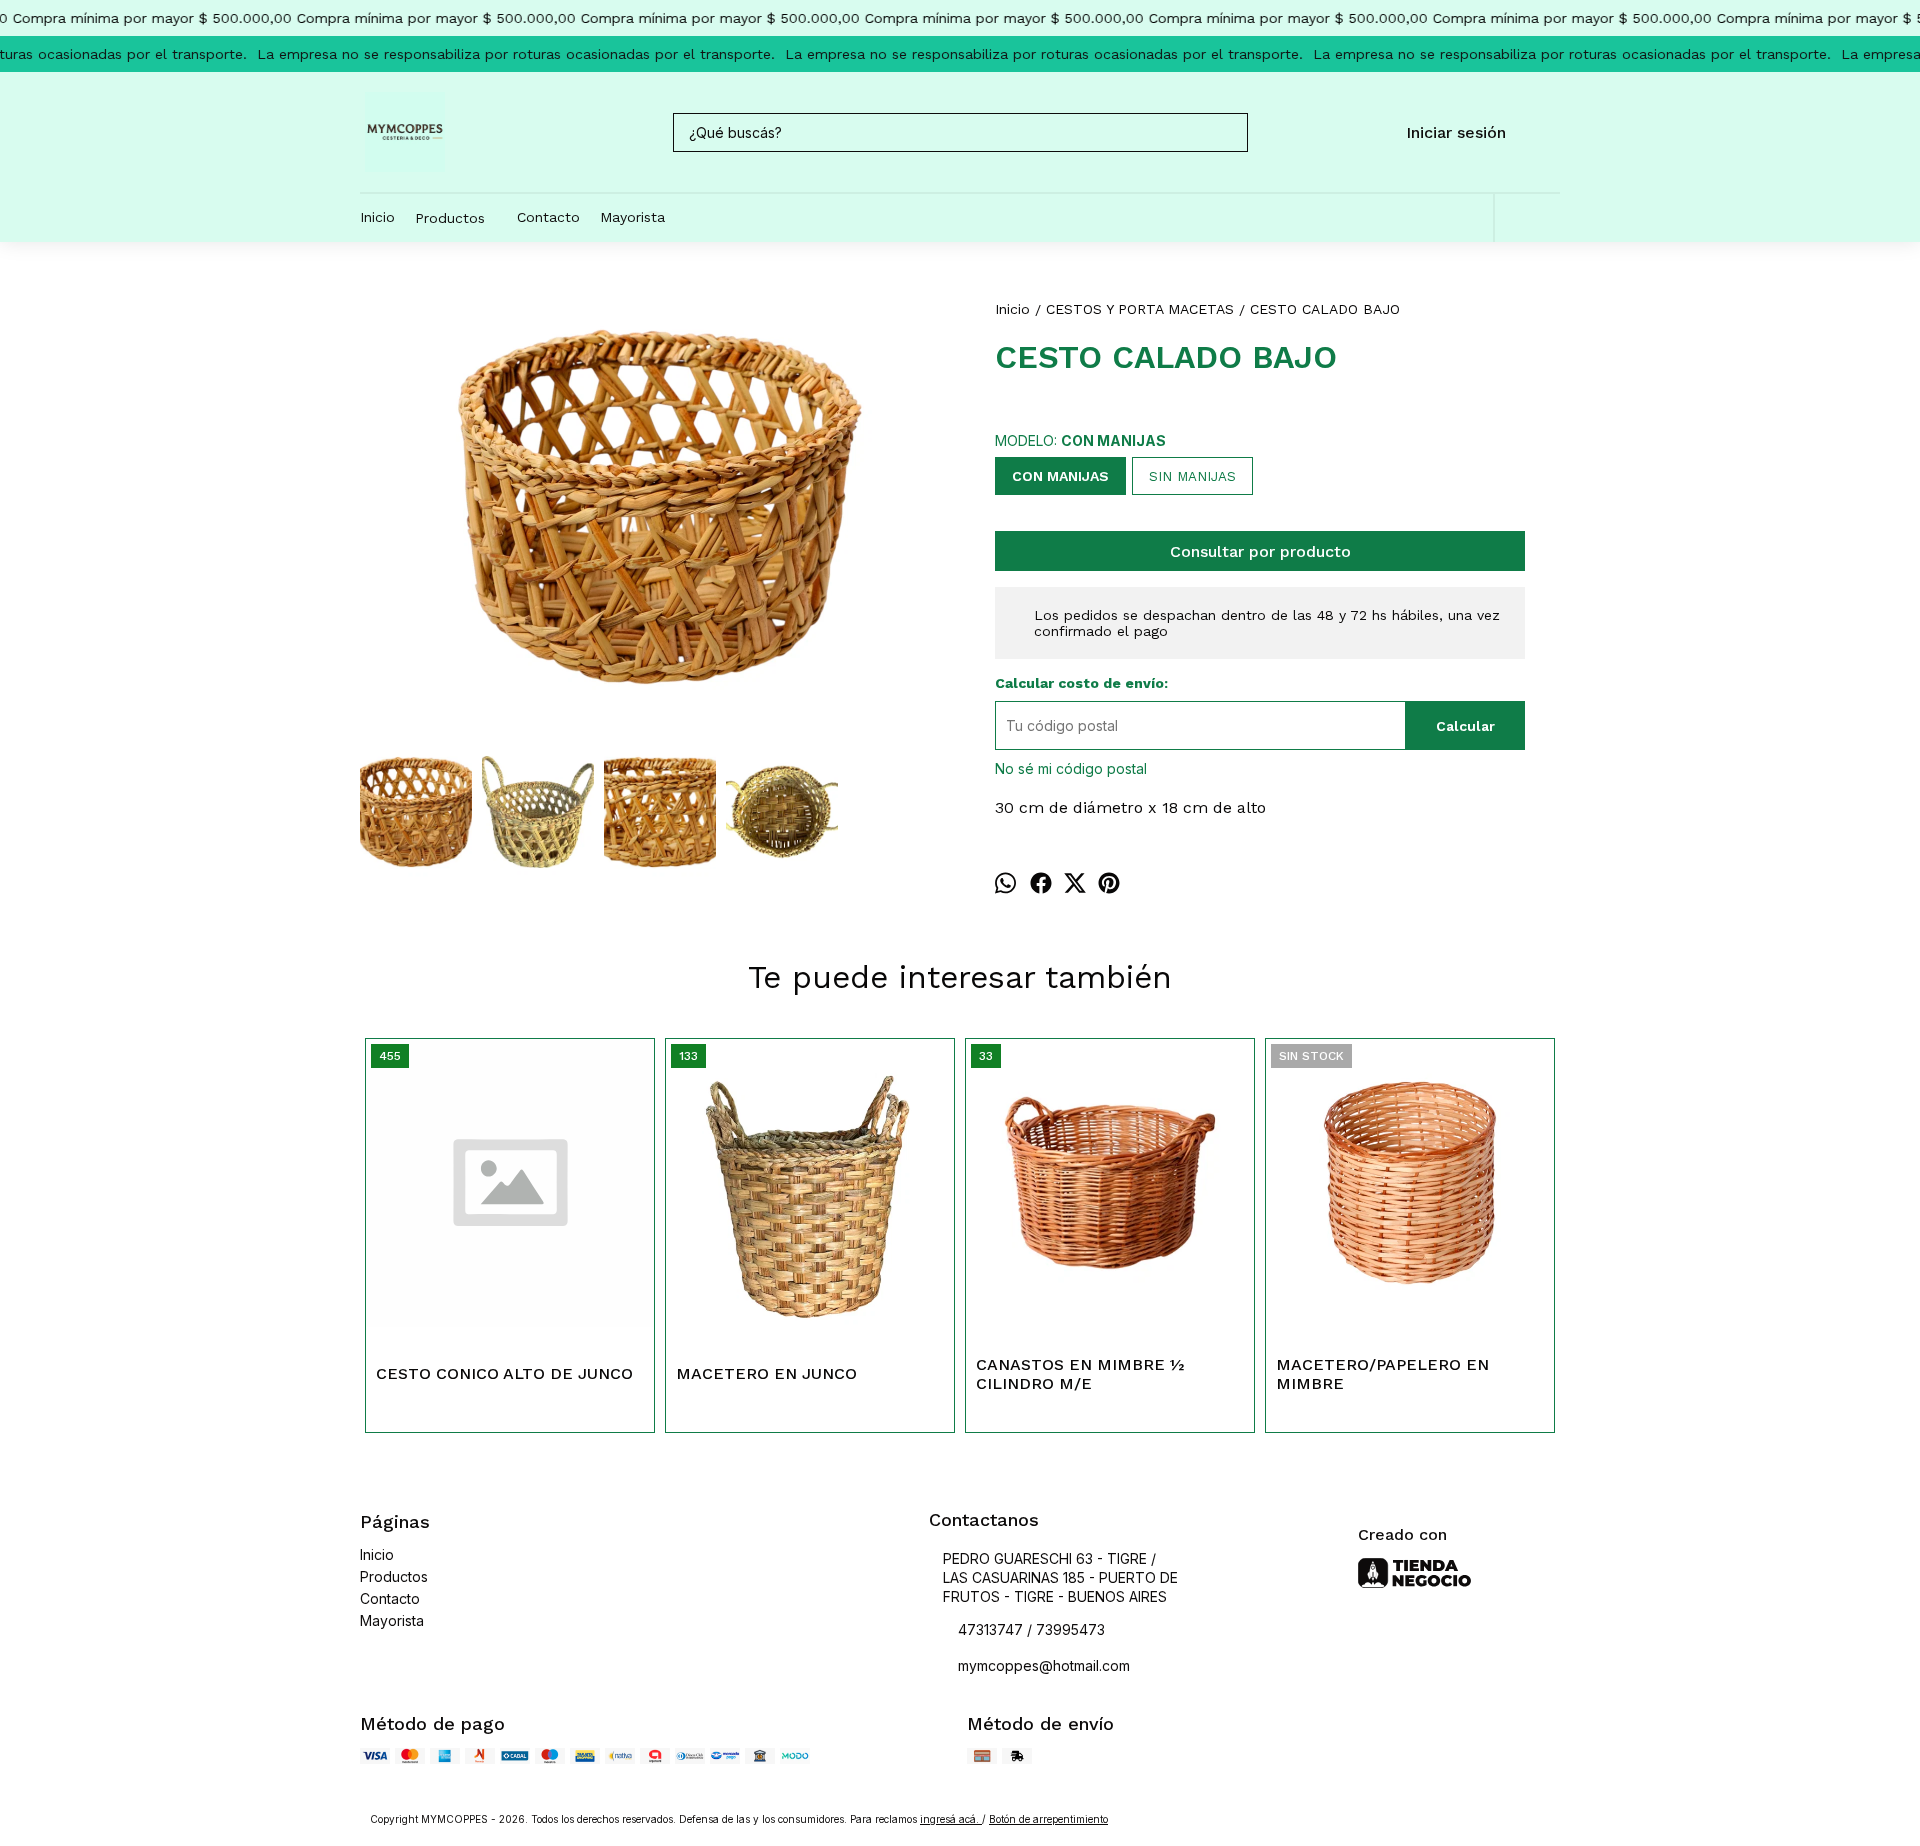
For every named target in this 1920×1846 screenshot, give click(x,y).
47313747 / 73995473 (1031, 1629)
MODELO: (1080, 440)
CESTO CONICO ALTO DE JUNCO (504, 1373)
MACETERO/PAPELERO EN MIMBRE (1382, 1374)
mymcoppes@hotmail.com (1044, 1665)
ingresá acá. (951, 1819)
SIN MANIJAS (1192, 476)
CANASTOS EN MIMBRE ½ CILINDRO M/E (1080, 1374)
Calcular (1465, 726)
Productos (450, 218)
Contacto (548, 217)
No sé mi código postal (1071, 768)
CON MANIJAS (1060, 476)
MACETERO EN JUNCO (766, 1373)
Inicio (377, 217)
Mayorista (632, 217)
